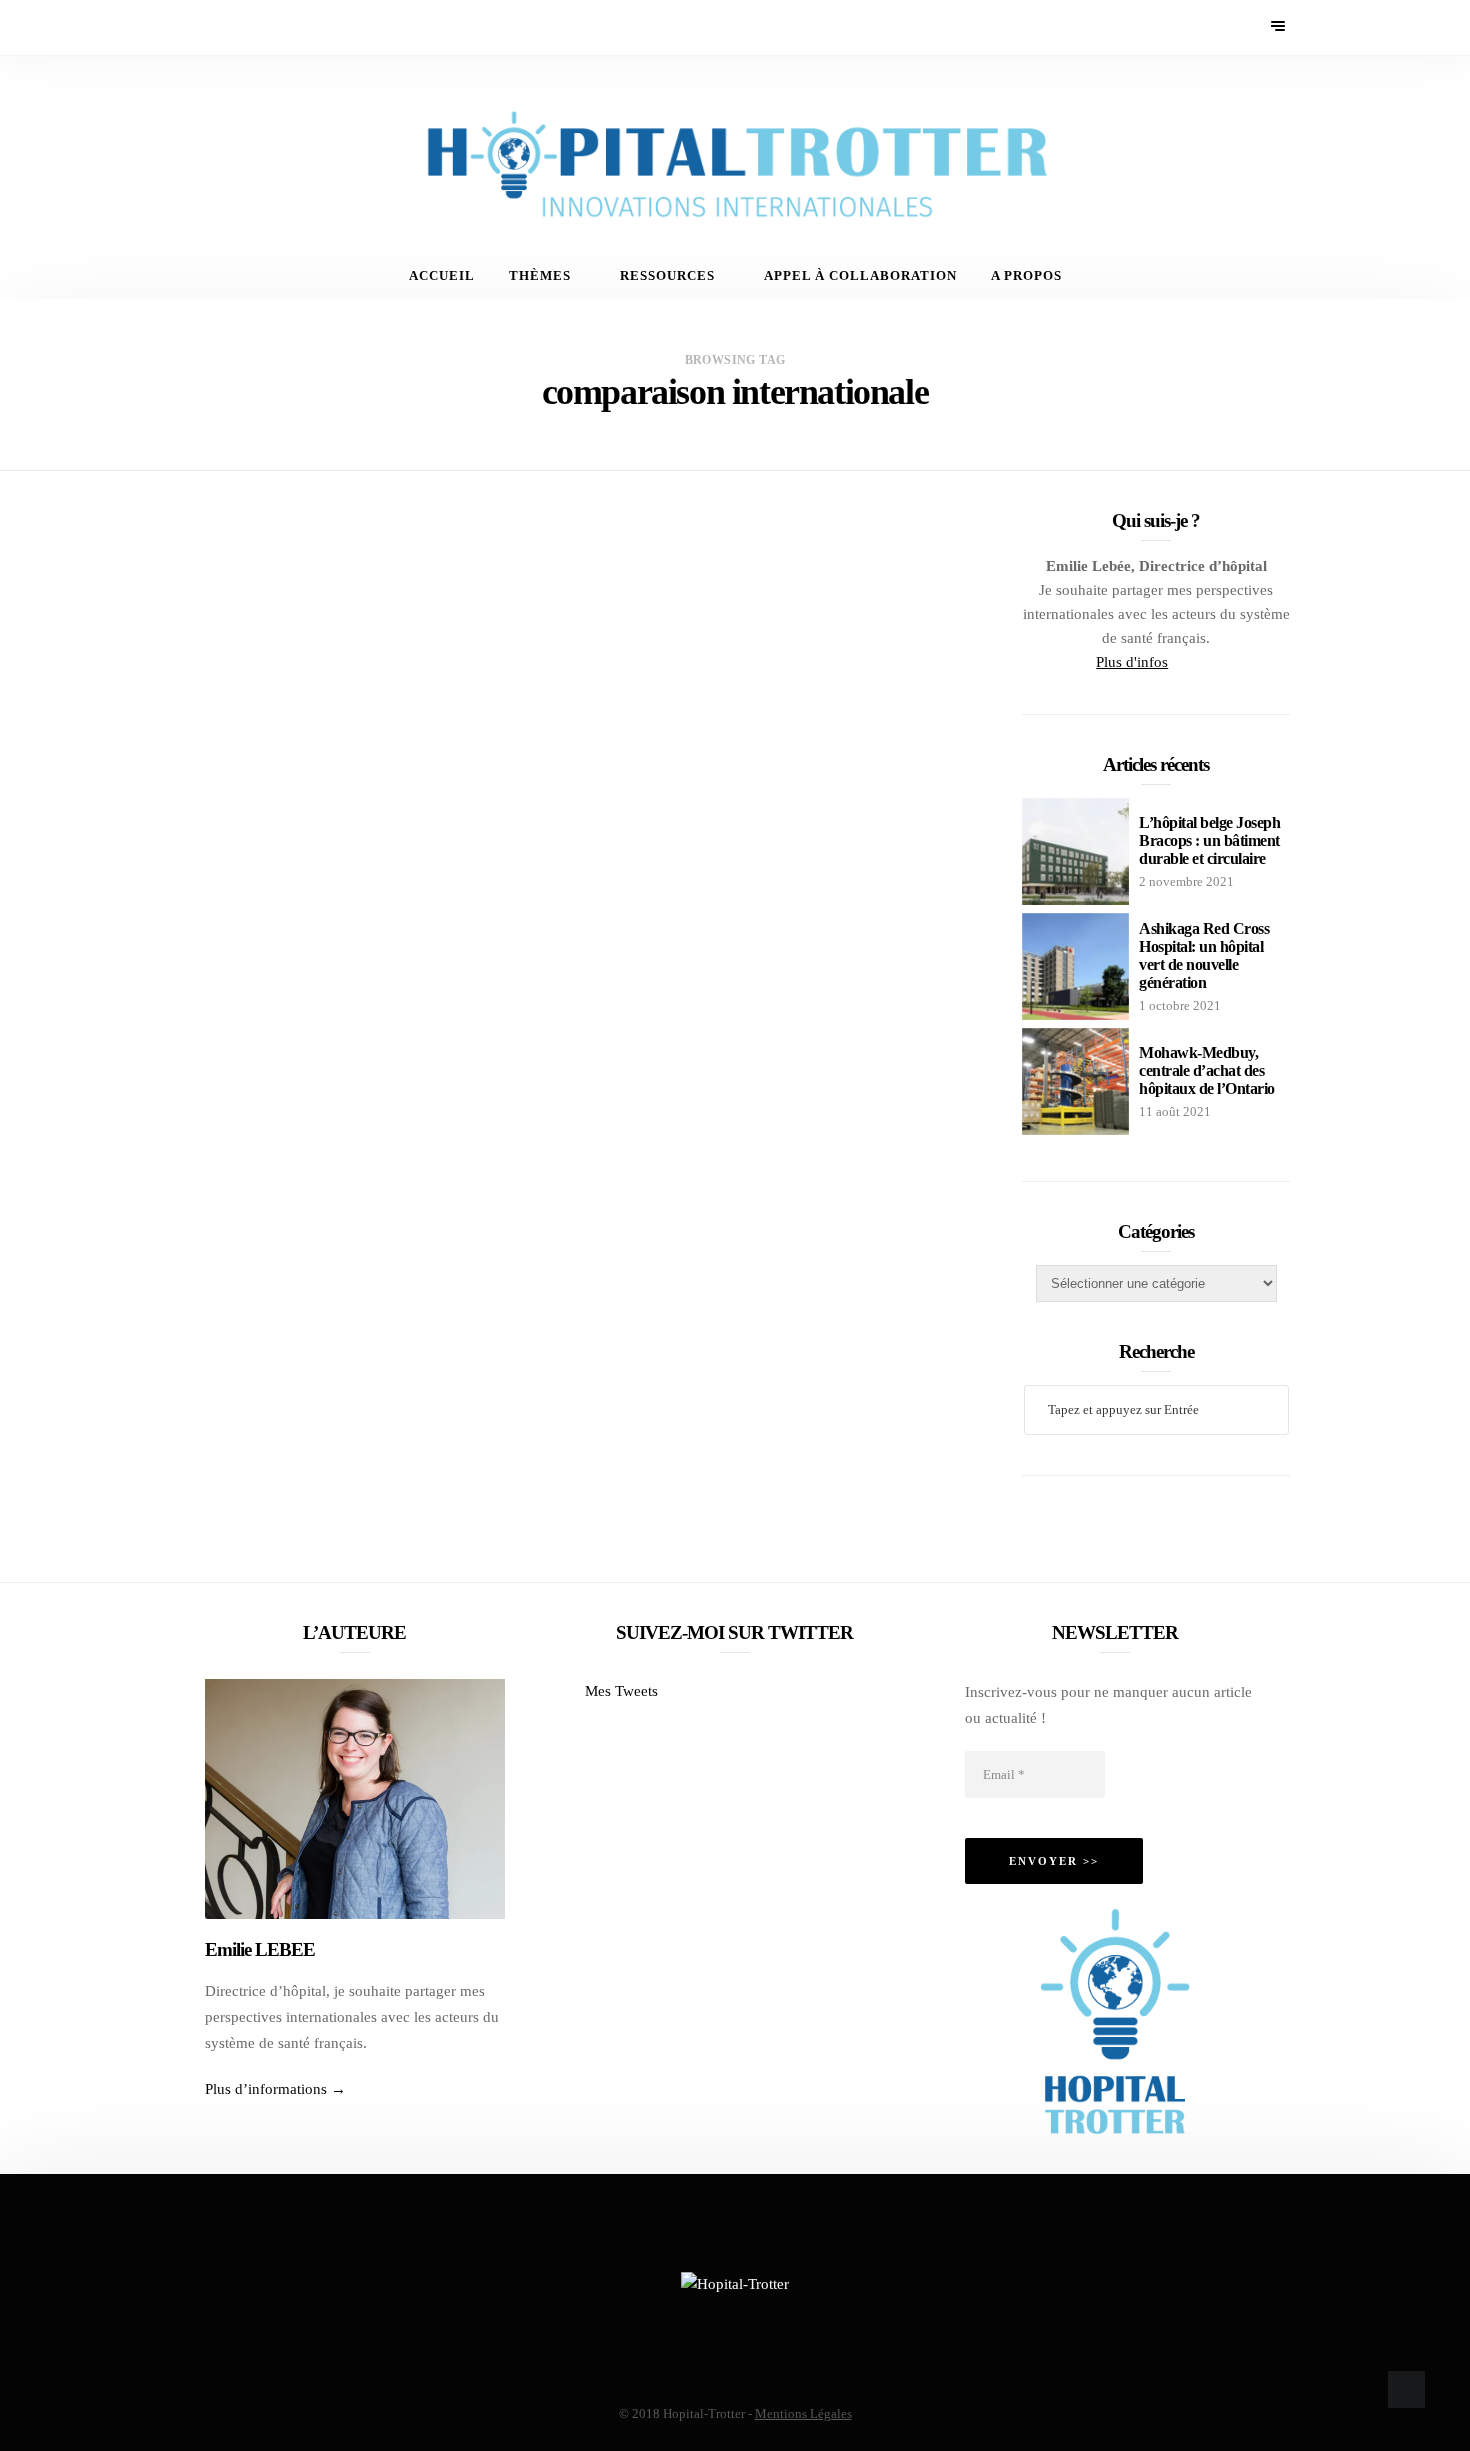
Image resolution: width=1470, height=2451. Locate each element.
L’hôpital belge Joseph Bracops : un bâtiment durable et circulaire (1209, 840)
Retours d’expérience (758, 1281)
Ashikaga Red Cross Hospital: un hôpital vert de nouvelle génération (1204, 955)
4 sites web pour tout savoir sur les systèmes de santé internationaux (714, 632)
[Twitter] (220, 27)
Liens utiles (575, 582)
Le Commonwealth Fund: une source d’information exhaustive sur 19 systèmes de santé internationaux (738, 982)
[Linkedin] (274, 27)
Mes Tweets (621, 1691)
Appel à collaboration (860, 276)
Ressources (667, 276)
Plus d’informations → (275, 2089)
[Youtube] (247, 27)
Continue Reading (588, 825)
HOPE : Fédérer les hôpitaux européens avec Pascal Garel (687, 1331)
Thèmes (540, 276)
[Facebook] (193, 27)
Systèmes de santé (711, 582)
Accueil (442, 276)
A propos (1026, 276)
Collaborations (591, 1281)
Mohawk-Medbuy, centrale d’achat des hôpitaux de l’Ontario (1207, 1070)
